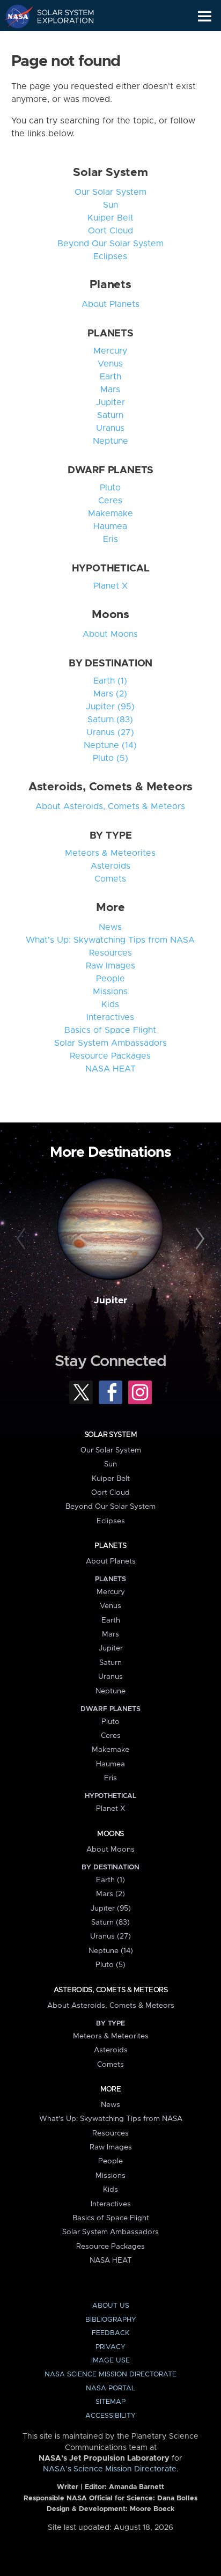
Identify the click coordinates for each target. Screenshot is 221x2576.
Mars (110, 390)
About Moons (110, 634)
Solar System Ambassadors (110, 1043)
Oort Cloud (110, 231)
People (110, 979)
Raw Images (110, 966)
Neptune (110, 441)
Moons (110, 615)
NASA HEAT (110, 1069)
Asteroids (110, 866)
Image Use (110, 2361)
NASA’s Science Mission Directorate (110, 2469)
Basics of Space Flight (110, 1030)
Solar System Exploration (59, 16)
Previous (23, 1239)
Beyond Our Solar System (110, 244)
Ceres (110, 501)
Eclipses (110, 256)
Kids (110, 1004)
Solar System (110, 173)
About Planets (110, 304)
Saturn (110, 415)
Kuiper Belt (110, 218)
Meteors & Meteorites (110, 853)
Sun (110, 205)
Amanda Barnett (137, 2487)
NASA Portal (110, 2388)
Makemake (110, 513)
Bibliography (111, 2320)
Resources (110, 953)
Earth (110, 377)
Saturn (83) (110, 720)
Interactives (110, 1017)
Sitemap (110, 2402)
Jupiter (110, 402)
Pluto (110, 488)
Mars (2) (110, 694)
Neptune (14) (110, 745)
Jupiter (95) (110, 707)
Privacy (110, 2347)
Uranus (110, 428)
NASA (14, 16)
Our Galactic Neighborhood (59, 41)
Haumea (110, 526)
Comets (110, 879)
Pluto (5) (110, 758)
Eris (110, 539)
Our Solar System (110, 192)
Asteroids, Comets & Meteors (110, 787)
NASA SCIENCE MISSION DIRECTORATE (110, 2375)
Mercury (110, 351)
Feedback (110, 2333)
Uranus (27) (110, 732)
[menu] (205, 16)
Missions (110, 992)
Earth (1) (110, 681)
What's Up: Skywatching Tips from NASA (110, 940)
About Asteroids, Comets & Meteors (110, 806)
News (110, 927)
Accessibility (110, 2416)
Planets (110, 285)
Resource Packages (110, 1056)
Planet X (110, 586)
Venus (110, 364)
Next (198, 1239)
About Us (111, 2306)
